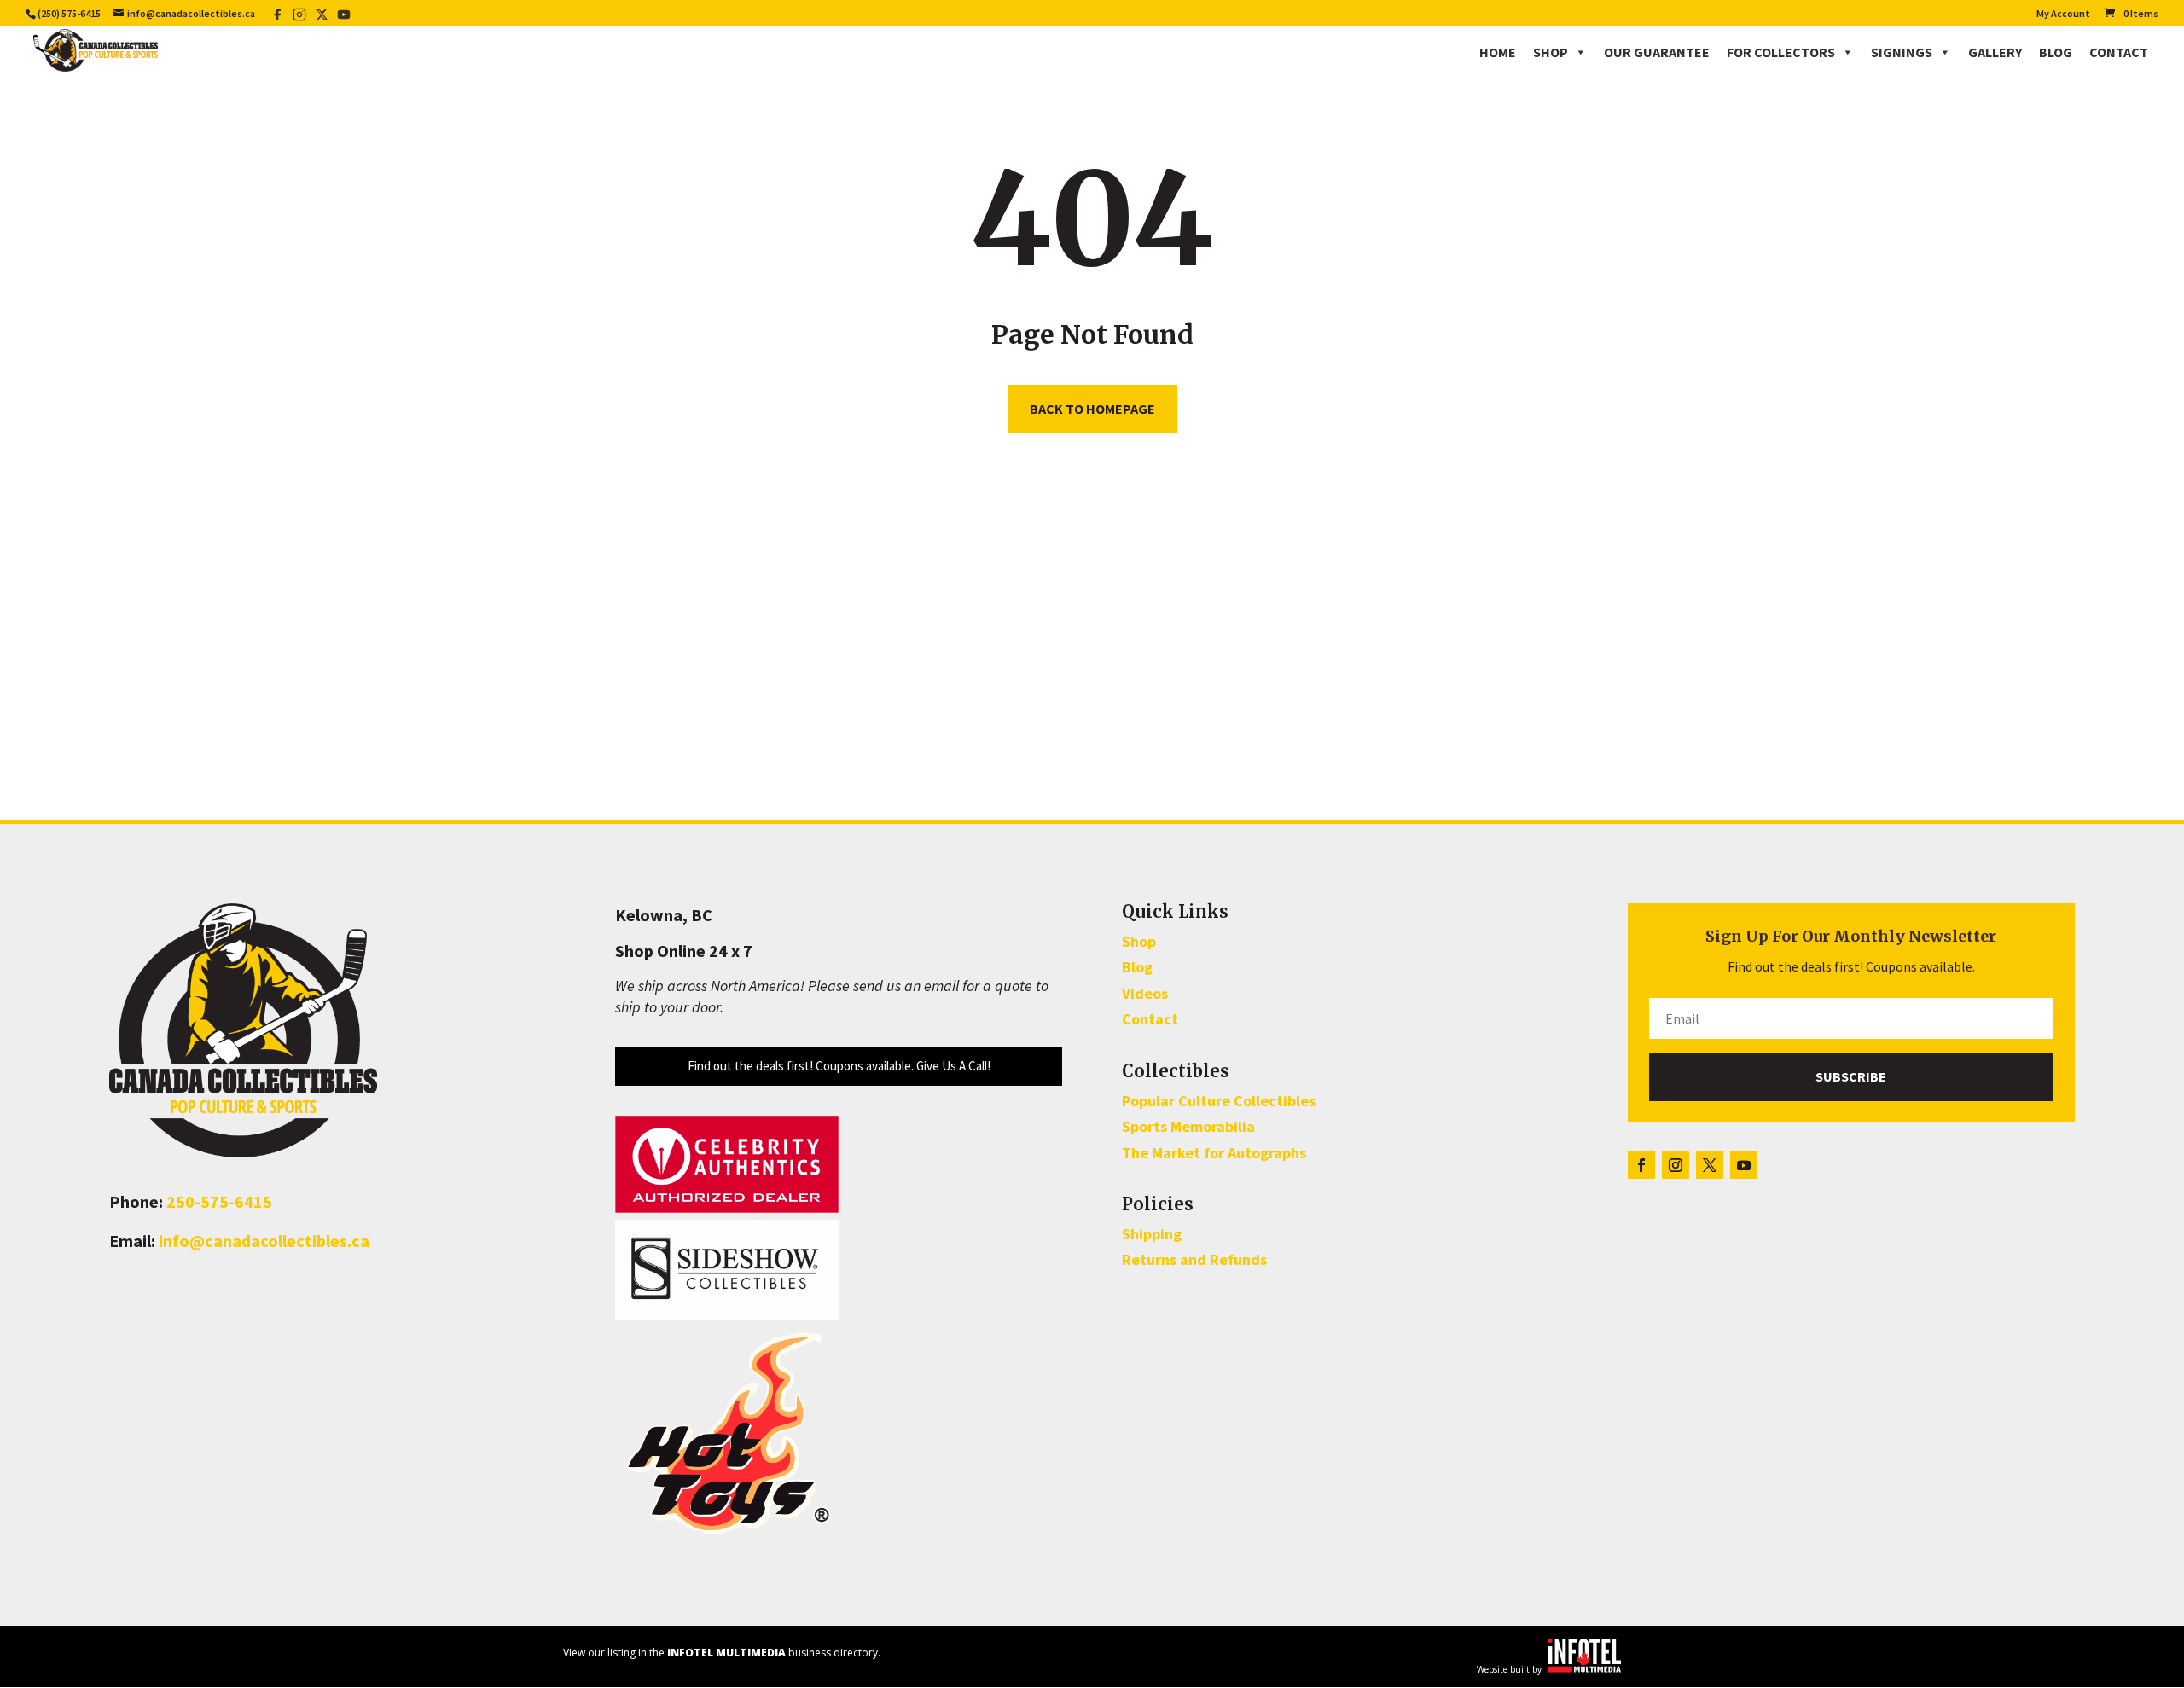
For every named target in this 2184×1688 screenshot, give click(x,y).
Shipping (1152, 1234)
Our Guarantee (1657, 52)
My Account (2063, 14)
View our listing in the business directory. (722, 1653)
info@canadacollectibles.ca (264, 1241)
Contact (2119, 52)
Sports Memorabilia (1188, 1126)
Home (1498, 52)
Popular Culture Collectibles (1219, 1101)
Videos (1145, 993)
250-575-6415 (219, 1201)
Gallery (1995, 52)
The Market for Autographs (1214, 1153)
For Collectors (1781, 52)
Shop (1551, 52)
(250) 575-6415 (69, 13)
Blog (2056, 52)
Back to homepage (1092, 409)
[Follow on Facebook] (1641, 1165)
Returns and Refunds (1194, 1259)
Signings (1902, 52)
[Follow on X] (1710, 1165)
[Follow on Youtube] (1744, 1165)
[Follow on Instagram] (1676, 1165)
